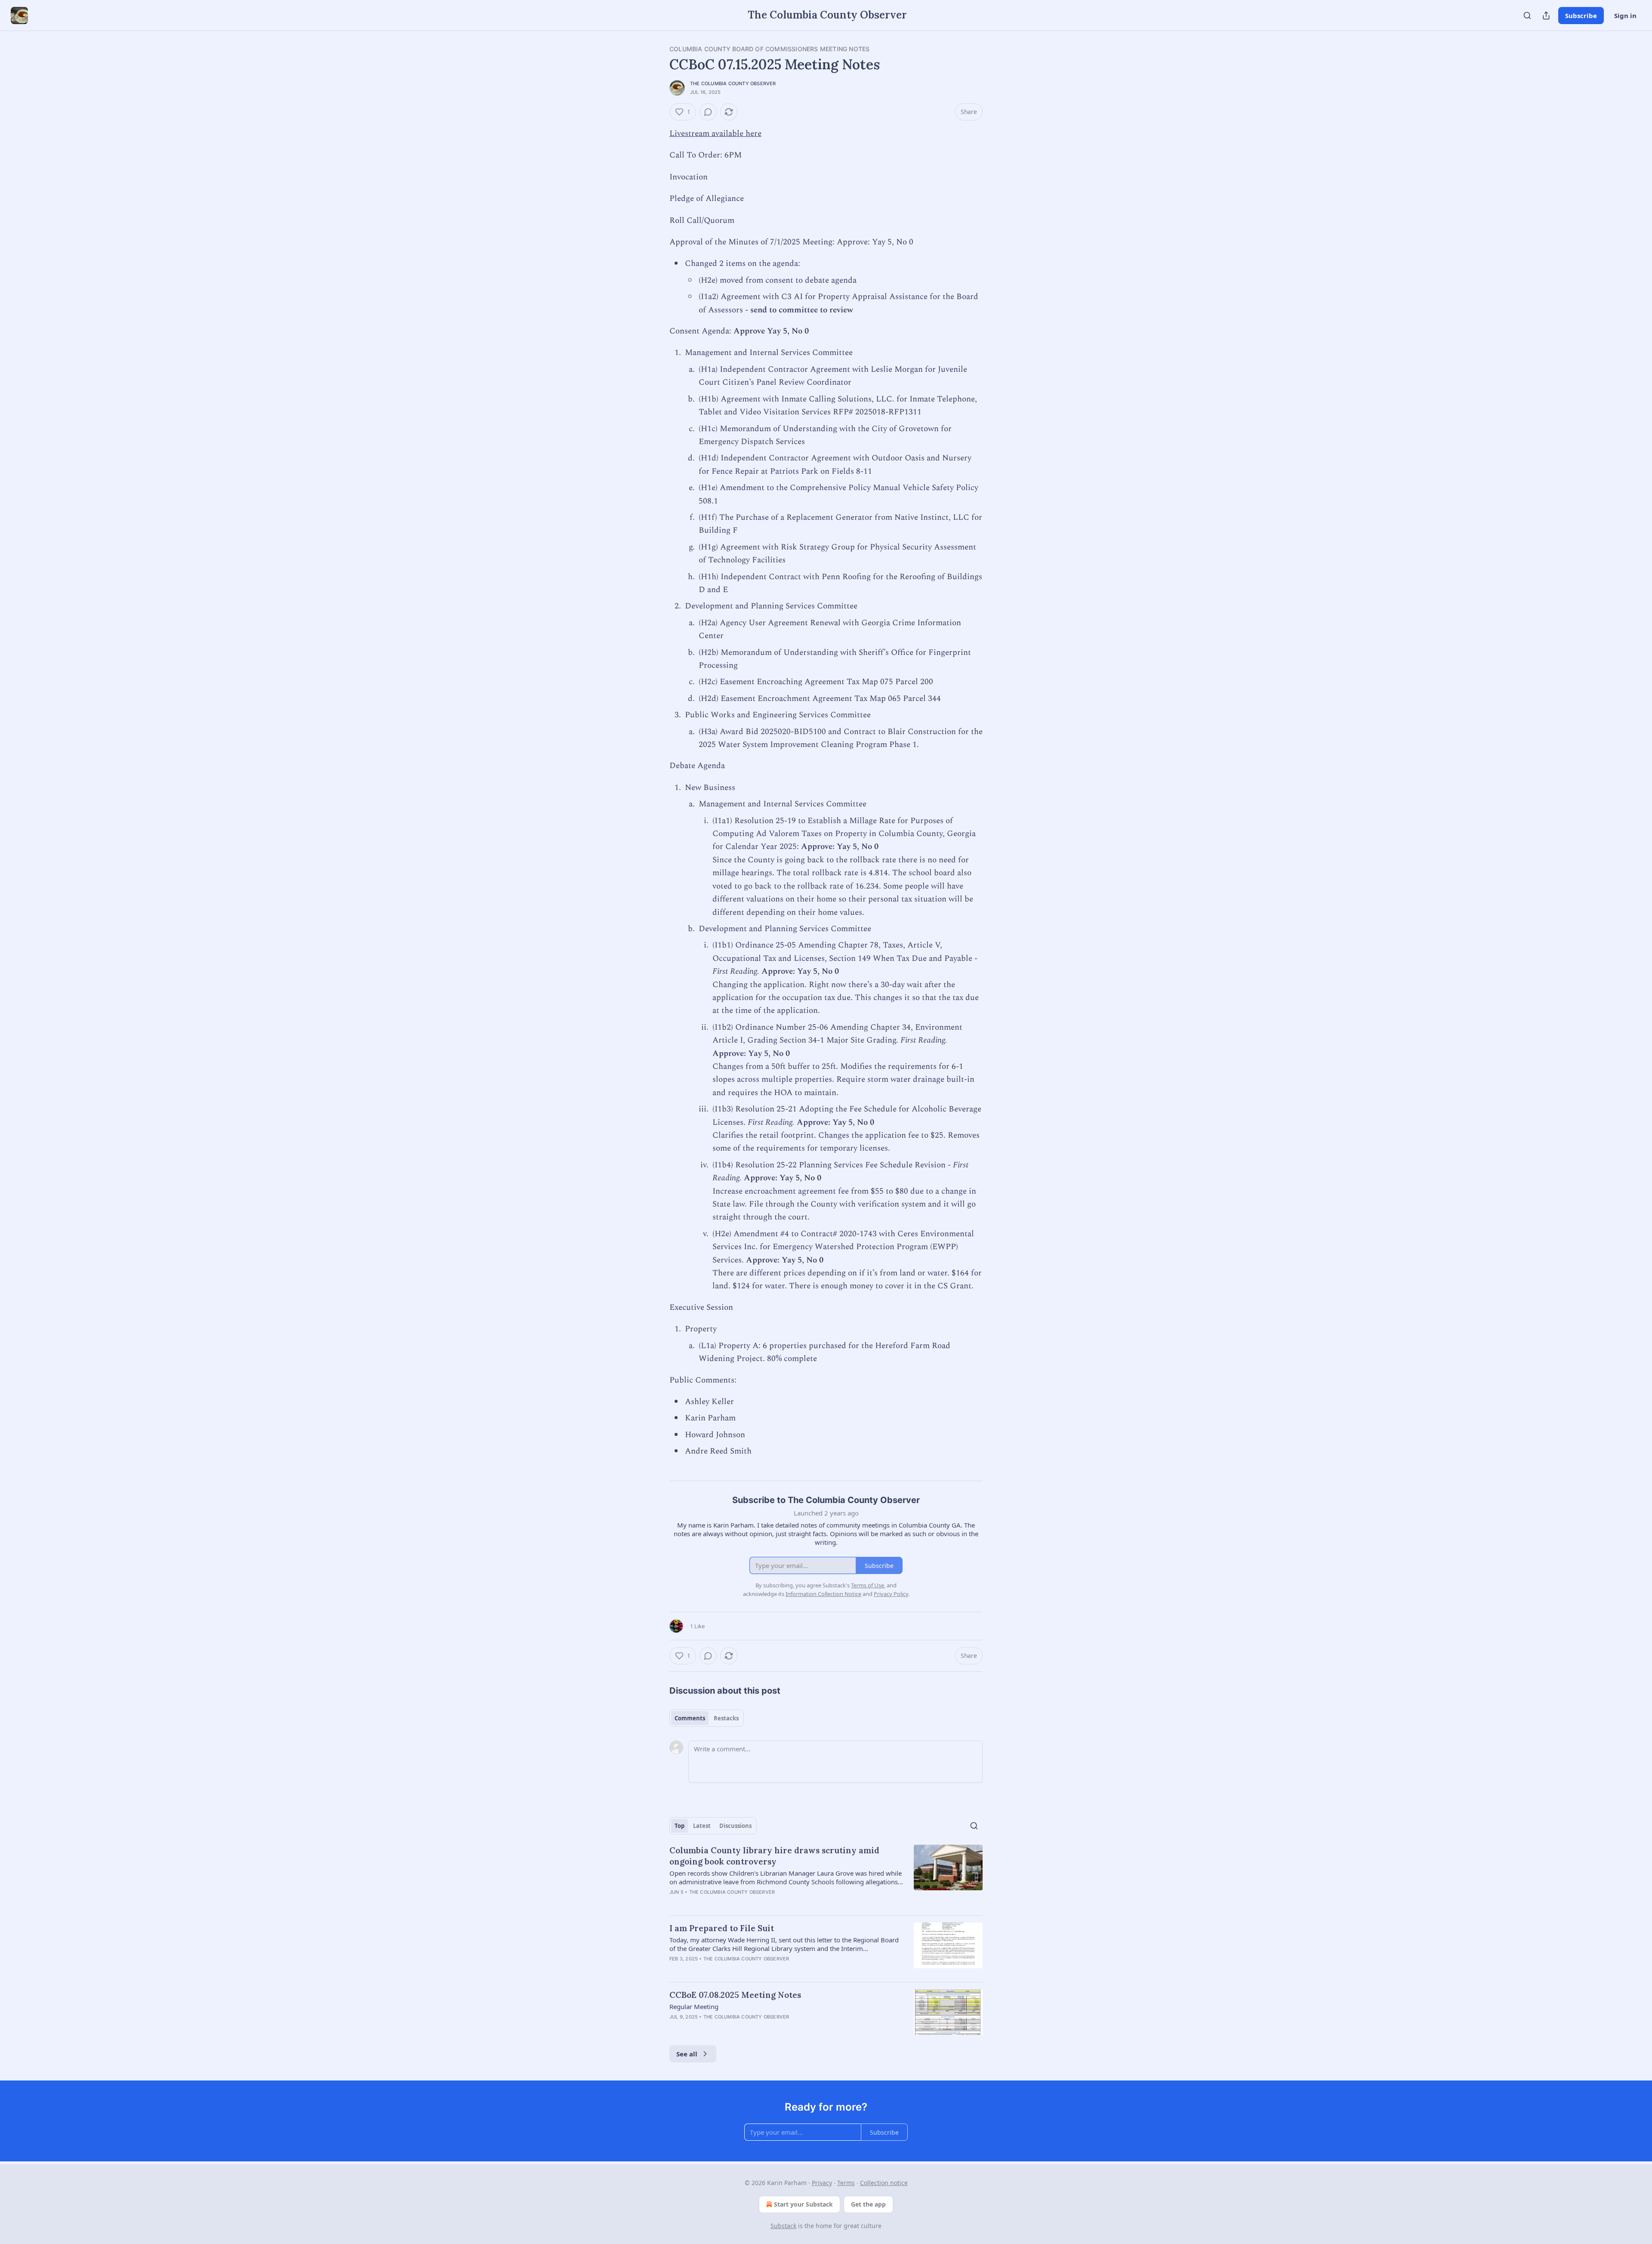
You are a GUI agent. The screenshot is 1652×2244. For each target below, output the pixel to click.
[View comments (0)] (708, 112)
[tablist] (707, 1718)
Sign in (1625, 15)
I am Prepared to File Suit (722, 1928)
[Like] (675, 2028)
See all (687, 2054)
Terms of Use (868, 1585)
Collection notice (884, 2183)
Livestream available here (715, 134)
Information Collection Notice (823, 1594)
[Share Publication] (1546, 15)
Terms (846, 2183)
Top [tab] (680, 1826)
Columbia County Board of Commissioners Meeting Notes (769, 49)
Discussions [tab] (735, 1826)
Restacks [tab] (726, 1718)
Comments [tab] (690, 1718)
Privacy (822, 2183)
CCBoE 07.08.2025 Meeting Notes (735, 1995)
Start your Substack (803, 2204)
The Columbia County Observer (733, 83)
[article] (826, 1877)
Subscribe (1581, 15)
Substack (783, 2226)
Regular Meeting (694, 2006)
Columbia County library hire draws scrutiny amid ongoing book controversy (774, 1856)
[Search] (1527, 15)
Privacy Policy (891, 1594)
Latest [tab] (702, 1826)
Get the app (868, 2204)
